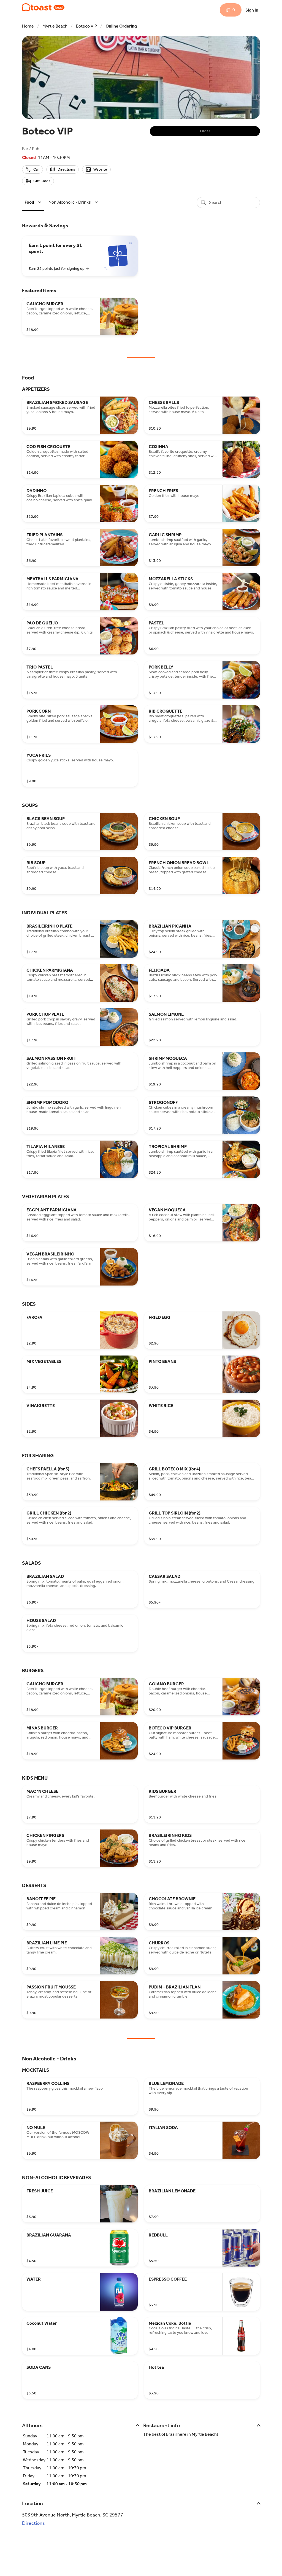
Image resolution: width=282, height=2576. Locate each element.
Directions (33, 2523)
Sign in (252, 10)
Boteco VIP (86, 26)
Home (28, 26)
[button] (34, 202)
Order (205, 131)
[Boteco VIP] (43, 7)
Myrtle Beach (55, 26)
